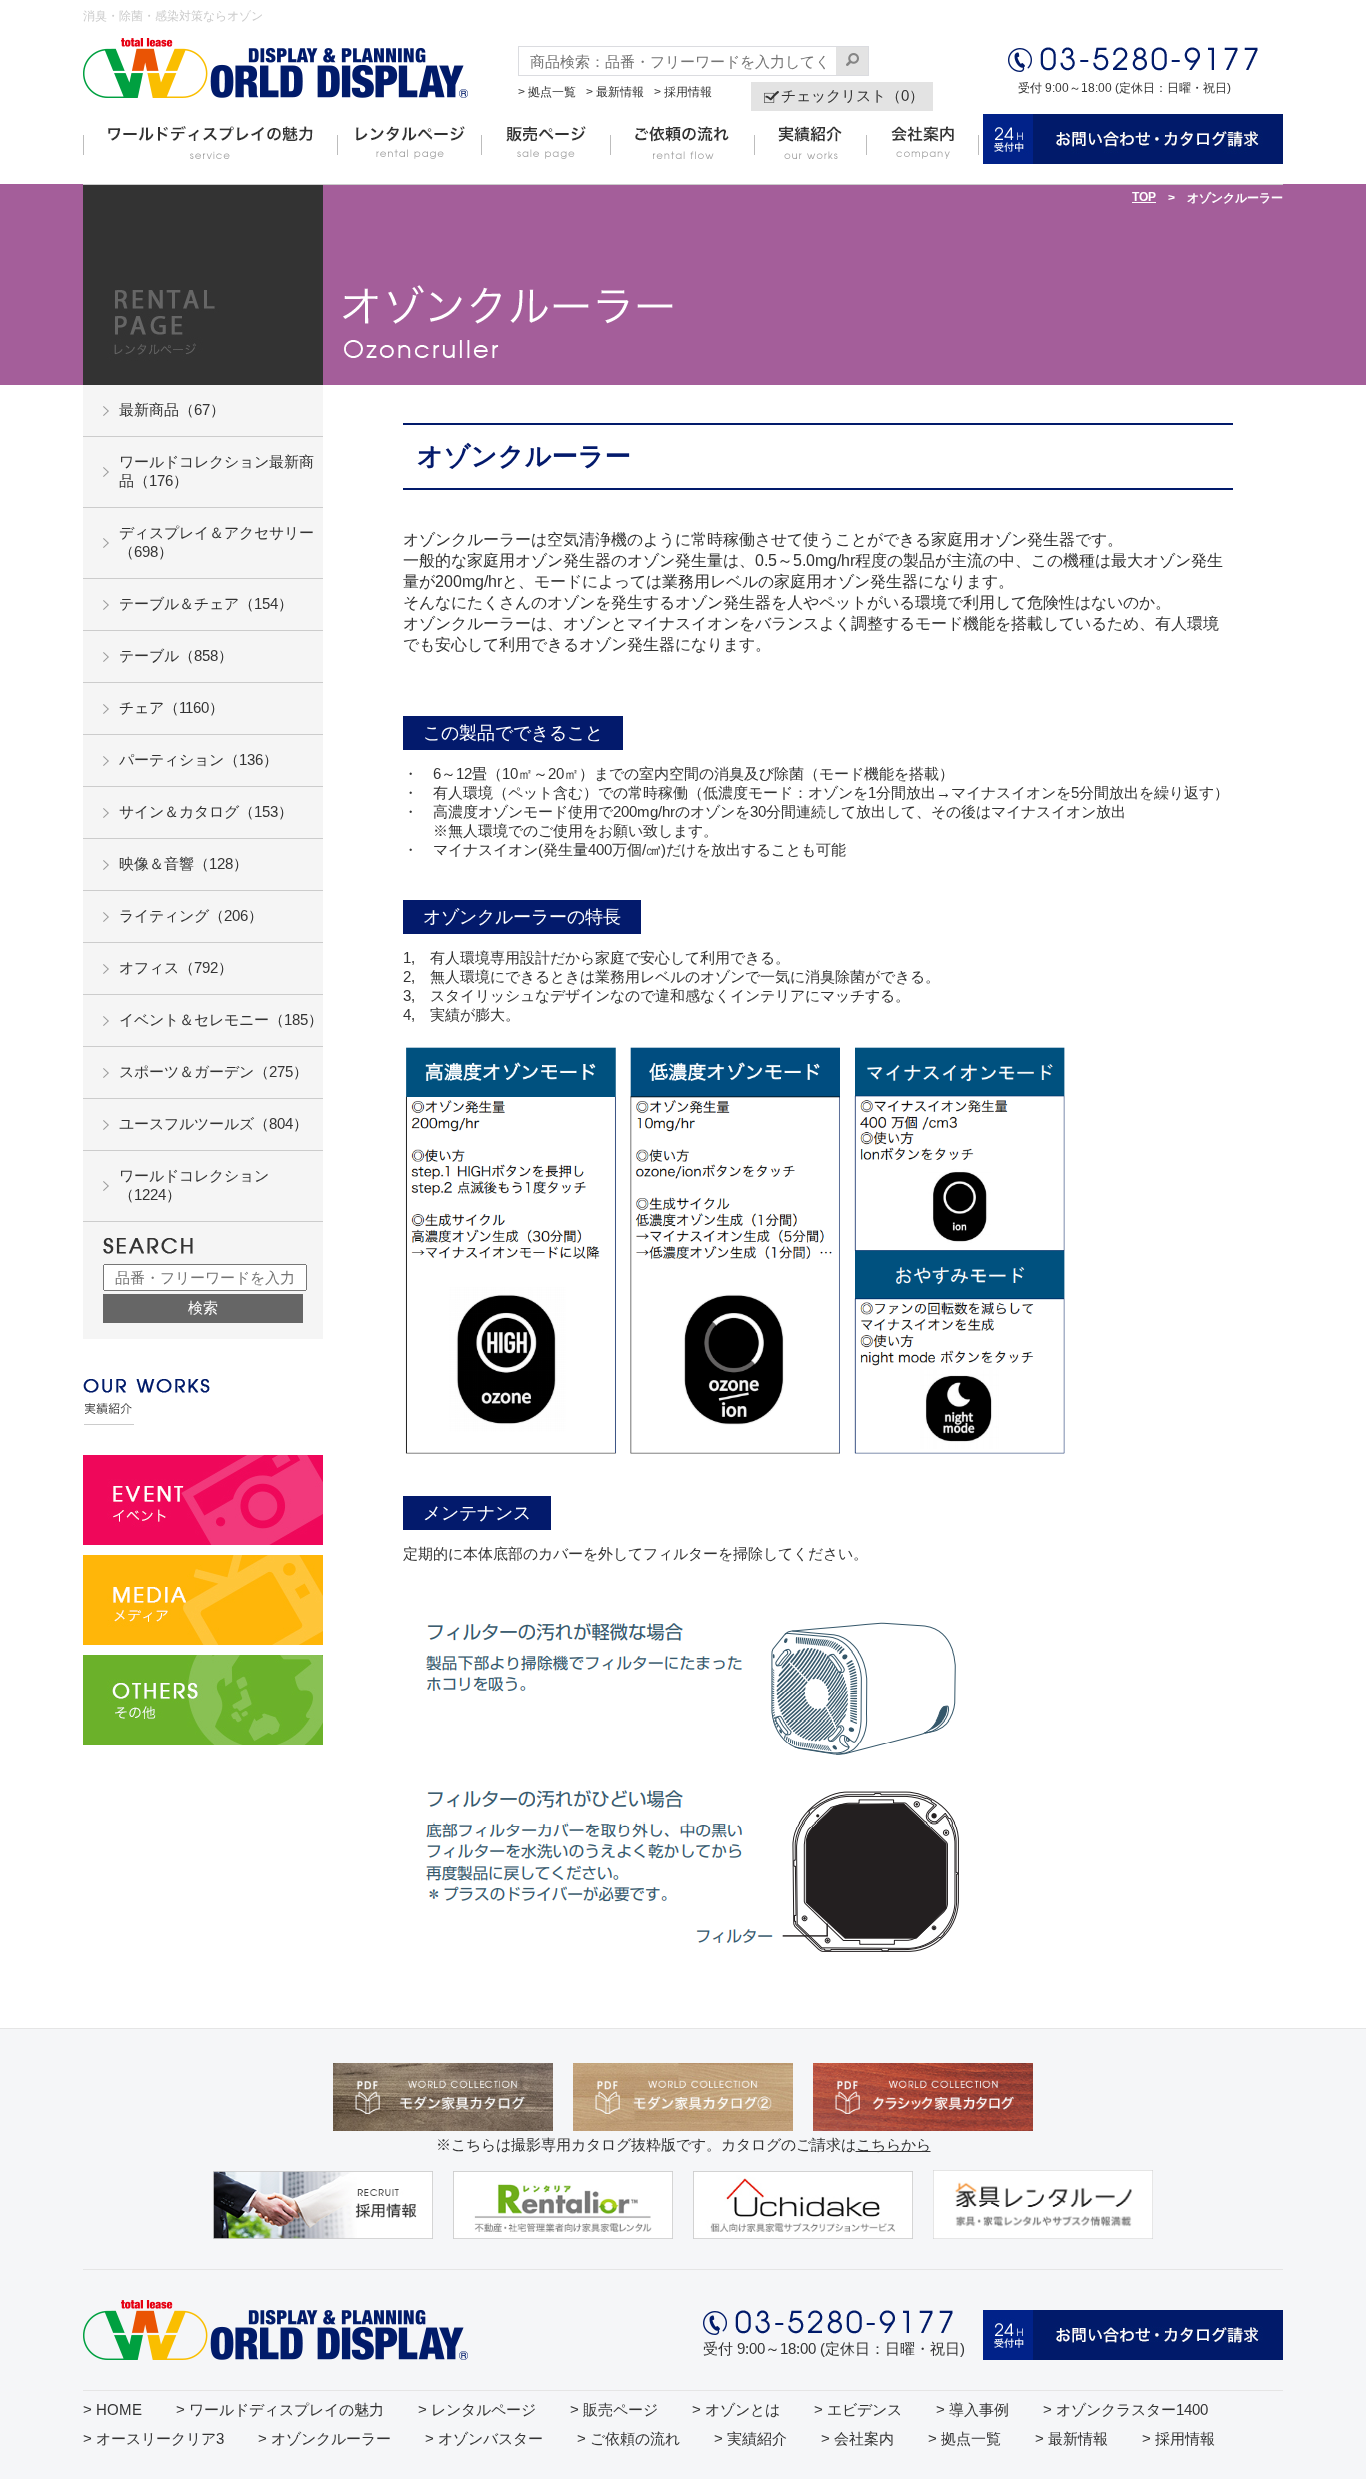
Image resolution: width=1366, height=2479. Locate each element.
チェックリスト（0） (852, 95)
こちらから (893, 2144)
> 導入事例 (972, 2409)
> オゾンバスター (484, 2438)
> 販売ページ (614, 2409)
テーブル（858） (176, 655)
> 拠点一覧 (547, 92)
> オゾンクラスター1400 (1125, 2409)
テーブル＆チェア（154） (206, 603)
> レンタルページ (477, 2409)
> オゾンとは (736, 2409)
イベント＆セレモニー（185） (221, 1019)
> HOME (112, 2409)
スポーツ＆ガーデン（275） (213, 1071)
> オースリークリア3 (153, 2438)
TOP (1144, 197)
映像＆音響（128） (183, 863)
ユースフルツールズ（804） (213, 1123)
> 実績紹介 (750, 2438)
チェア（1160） (171, 707)
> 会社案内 (857, 2438)
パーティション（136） (198, 759)
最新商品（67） (172, 409)
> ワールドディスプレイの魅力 (280, 2409)
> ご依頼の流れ (628, 2438)
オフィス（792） (176, 967)
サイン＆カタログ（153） (206, 811)
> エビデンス (858, 2409)
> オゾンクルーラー (324, 2438)
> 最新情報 (615, 92)
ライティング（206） (191, 915)
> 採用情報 (683, 92)
